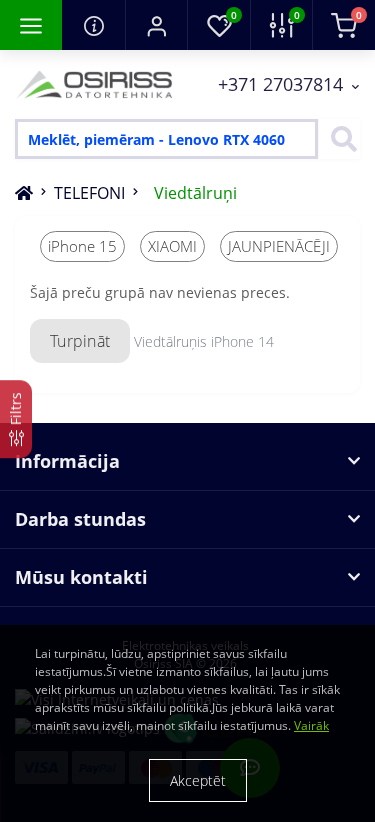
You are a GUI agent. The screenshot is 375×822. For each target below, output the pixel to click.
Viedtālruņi (195, 193)
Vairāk (311, 725)
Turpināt (80, 341)
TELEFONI (89, 193)
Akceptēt (198, 780)
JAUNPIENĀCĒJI (279, 246)
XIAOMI (172, 246)
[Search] (339, 139)
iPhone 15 (82, 246)
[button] (156, 25)
